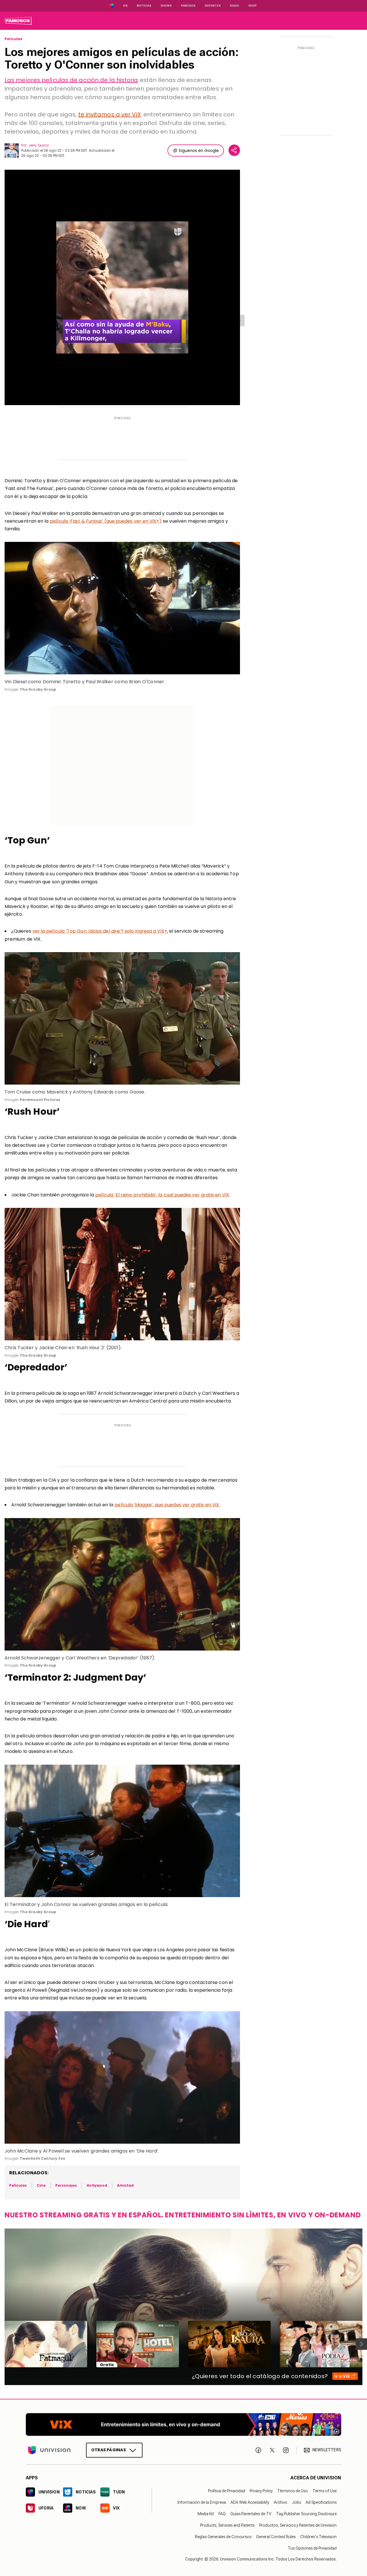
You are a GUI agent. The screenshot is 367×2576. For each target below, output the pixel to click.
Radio (235, 6)
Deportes (213, 6)
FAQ (222, 2514)
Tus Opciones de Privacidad (312, 2548)
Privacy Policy (261, 2491)
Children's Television (318, 2537)
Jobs (296, 2502)
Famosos (188, 6)
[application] (122, 287)
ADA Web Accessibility (250, 2502)
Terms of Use (325, 2491)
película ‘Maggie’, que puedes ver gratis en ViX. (167, 1505)
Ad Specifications (321, 2502)
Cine (41, 2185)
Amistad (125, 2185)
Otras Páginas (109, 2450)
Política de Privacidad (227, 2491)
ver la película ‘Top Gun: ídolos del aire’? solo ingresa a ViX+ (100, 931)
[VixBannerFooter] (183, 2424)
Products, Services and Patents (227, 2525)
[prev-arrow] (1, 2344)
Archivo (281, 2502)
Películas (14, 39)
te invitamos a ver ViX (110, 114)
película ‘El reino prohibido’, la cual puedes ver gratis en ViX (162, 1195)
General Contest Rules (276, 2537)
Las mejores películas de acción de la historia (71, 80)
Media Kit (206, 2514)
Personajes (66, 2185)
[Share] (234, 150)
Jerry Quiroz (39, 145)
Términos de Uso (293, 2491)
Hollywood (97, 2185)
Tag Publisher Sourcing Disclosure (306, 2514)
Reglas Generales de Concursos (223, 2537)
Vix (125, 6)
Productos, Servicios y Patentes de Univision (298, 2525)
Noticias (144, 6)
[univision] (18, 21)
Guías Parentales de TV (251, 2514)
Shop (252, 6)
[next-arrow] (361, 2344)
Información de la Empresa (202, 2502)
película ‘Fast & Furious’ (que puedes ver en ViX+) (106, 521)
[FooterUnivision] (49, 2450)
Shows (166, 6)
